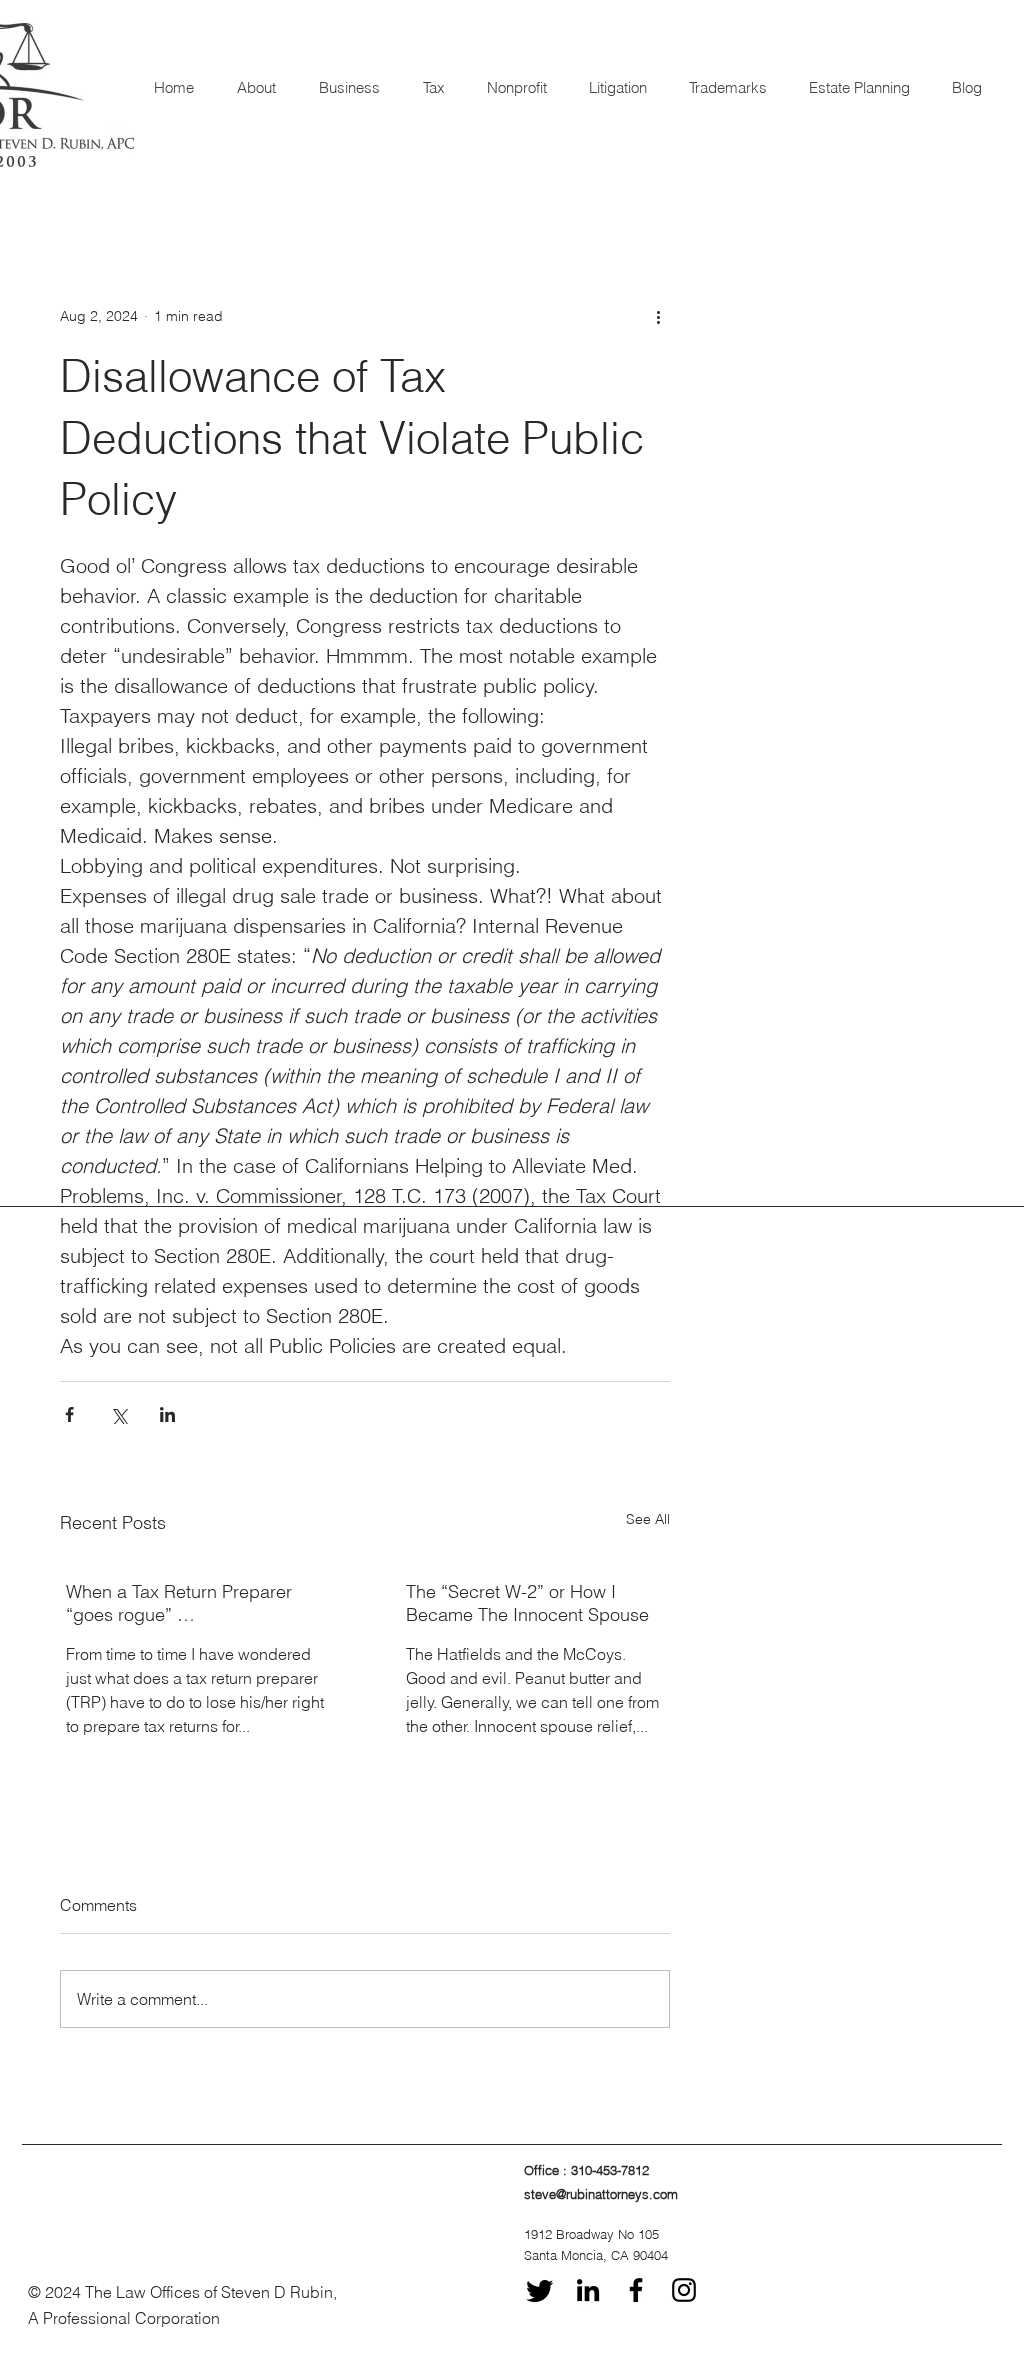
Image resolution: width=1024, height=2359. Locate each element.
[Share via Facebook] (69, 1414)
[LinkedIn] (588, 2290)
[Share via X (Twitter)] (118, 1414)
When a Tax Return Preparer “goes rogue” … (179, 1603)
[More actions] (658, 316)
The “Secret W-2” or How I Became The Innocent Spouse (527, 1603)
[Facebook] (636, 2290)
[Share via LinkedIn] (167, 1414)
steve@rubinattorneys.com (601, 2194)
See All (648, 1519)
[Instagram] (684, 2290)
